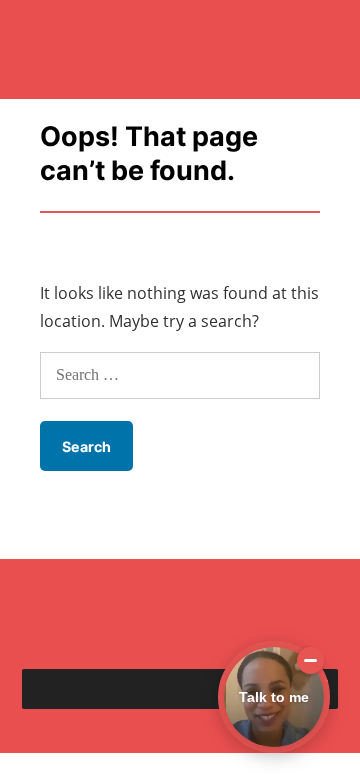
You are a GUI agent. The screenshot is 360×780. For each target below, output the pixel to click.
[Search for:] (180, 374)
